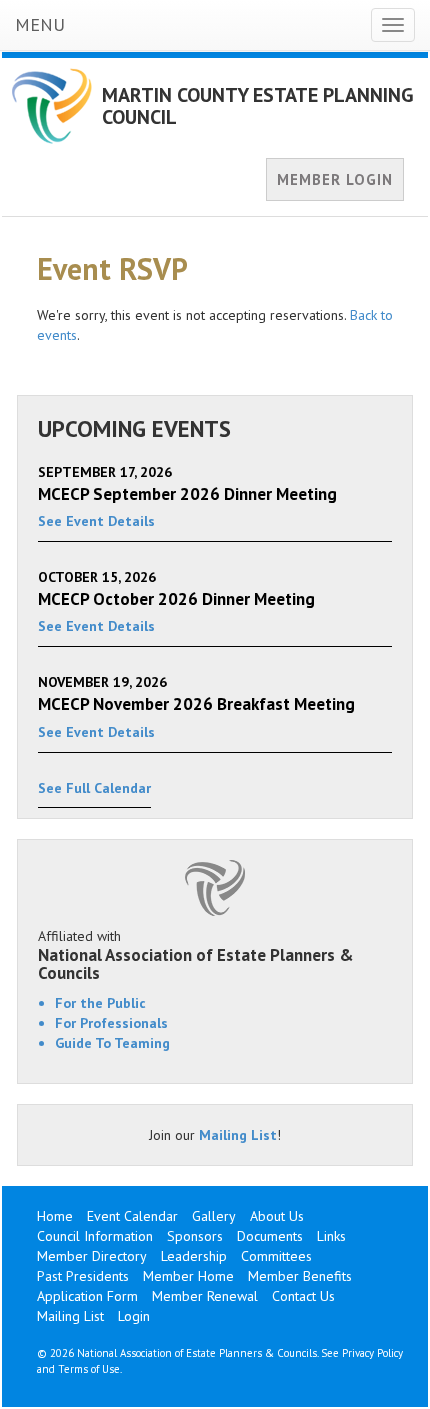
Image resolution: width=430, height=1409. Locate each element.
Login (134, 1316)
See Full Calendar (94, 788)
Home (55, 1216)
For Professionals (111, 1023)
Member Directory (92, 1256)
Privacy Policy (372, 1353)
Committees (276, 1256)
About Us (277, 1216)
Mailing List (238, 1135)
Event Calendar (132, 1216)
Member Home (188, 1276)
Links (331, 1236)
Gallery (214, 1216)
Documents (270, 1236)
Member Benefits (300, 1276)
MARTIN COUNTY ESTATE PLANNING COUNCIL (258, 106)
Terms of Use (89, 1369)
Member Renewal (205, 1296)
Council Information (95, 1236)
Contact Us (303, 1296)
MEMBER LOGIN (335, 179)
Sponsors (195, 1236)
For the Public (100, 1003)
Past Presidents (83, 1276)
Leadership (194, 1256)
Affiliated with (196, 955)
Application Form (87, 1296)
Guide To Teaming (112, 1043)
